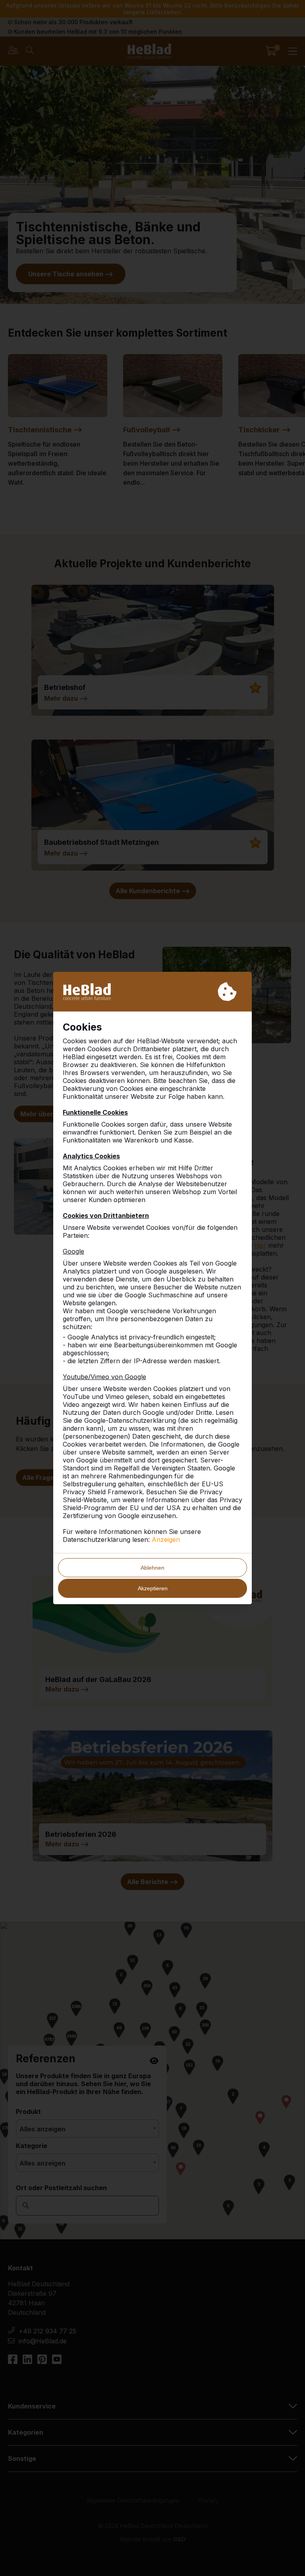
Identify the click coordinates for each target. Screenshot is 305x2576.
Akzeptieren (153, 1588)
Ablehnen (152, 1568)
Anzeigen (166, 1539)
